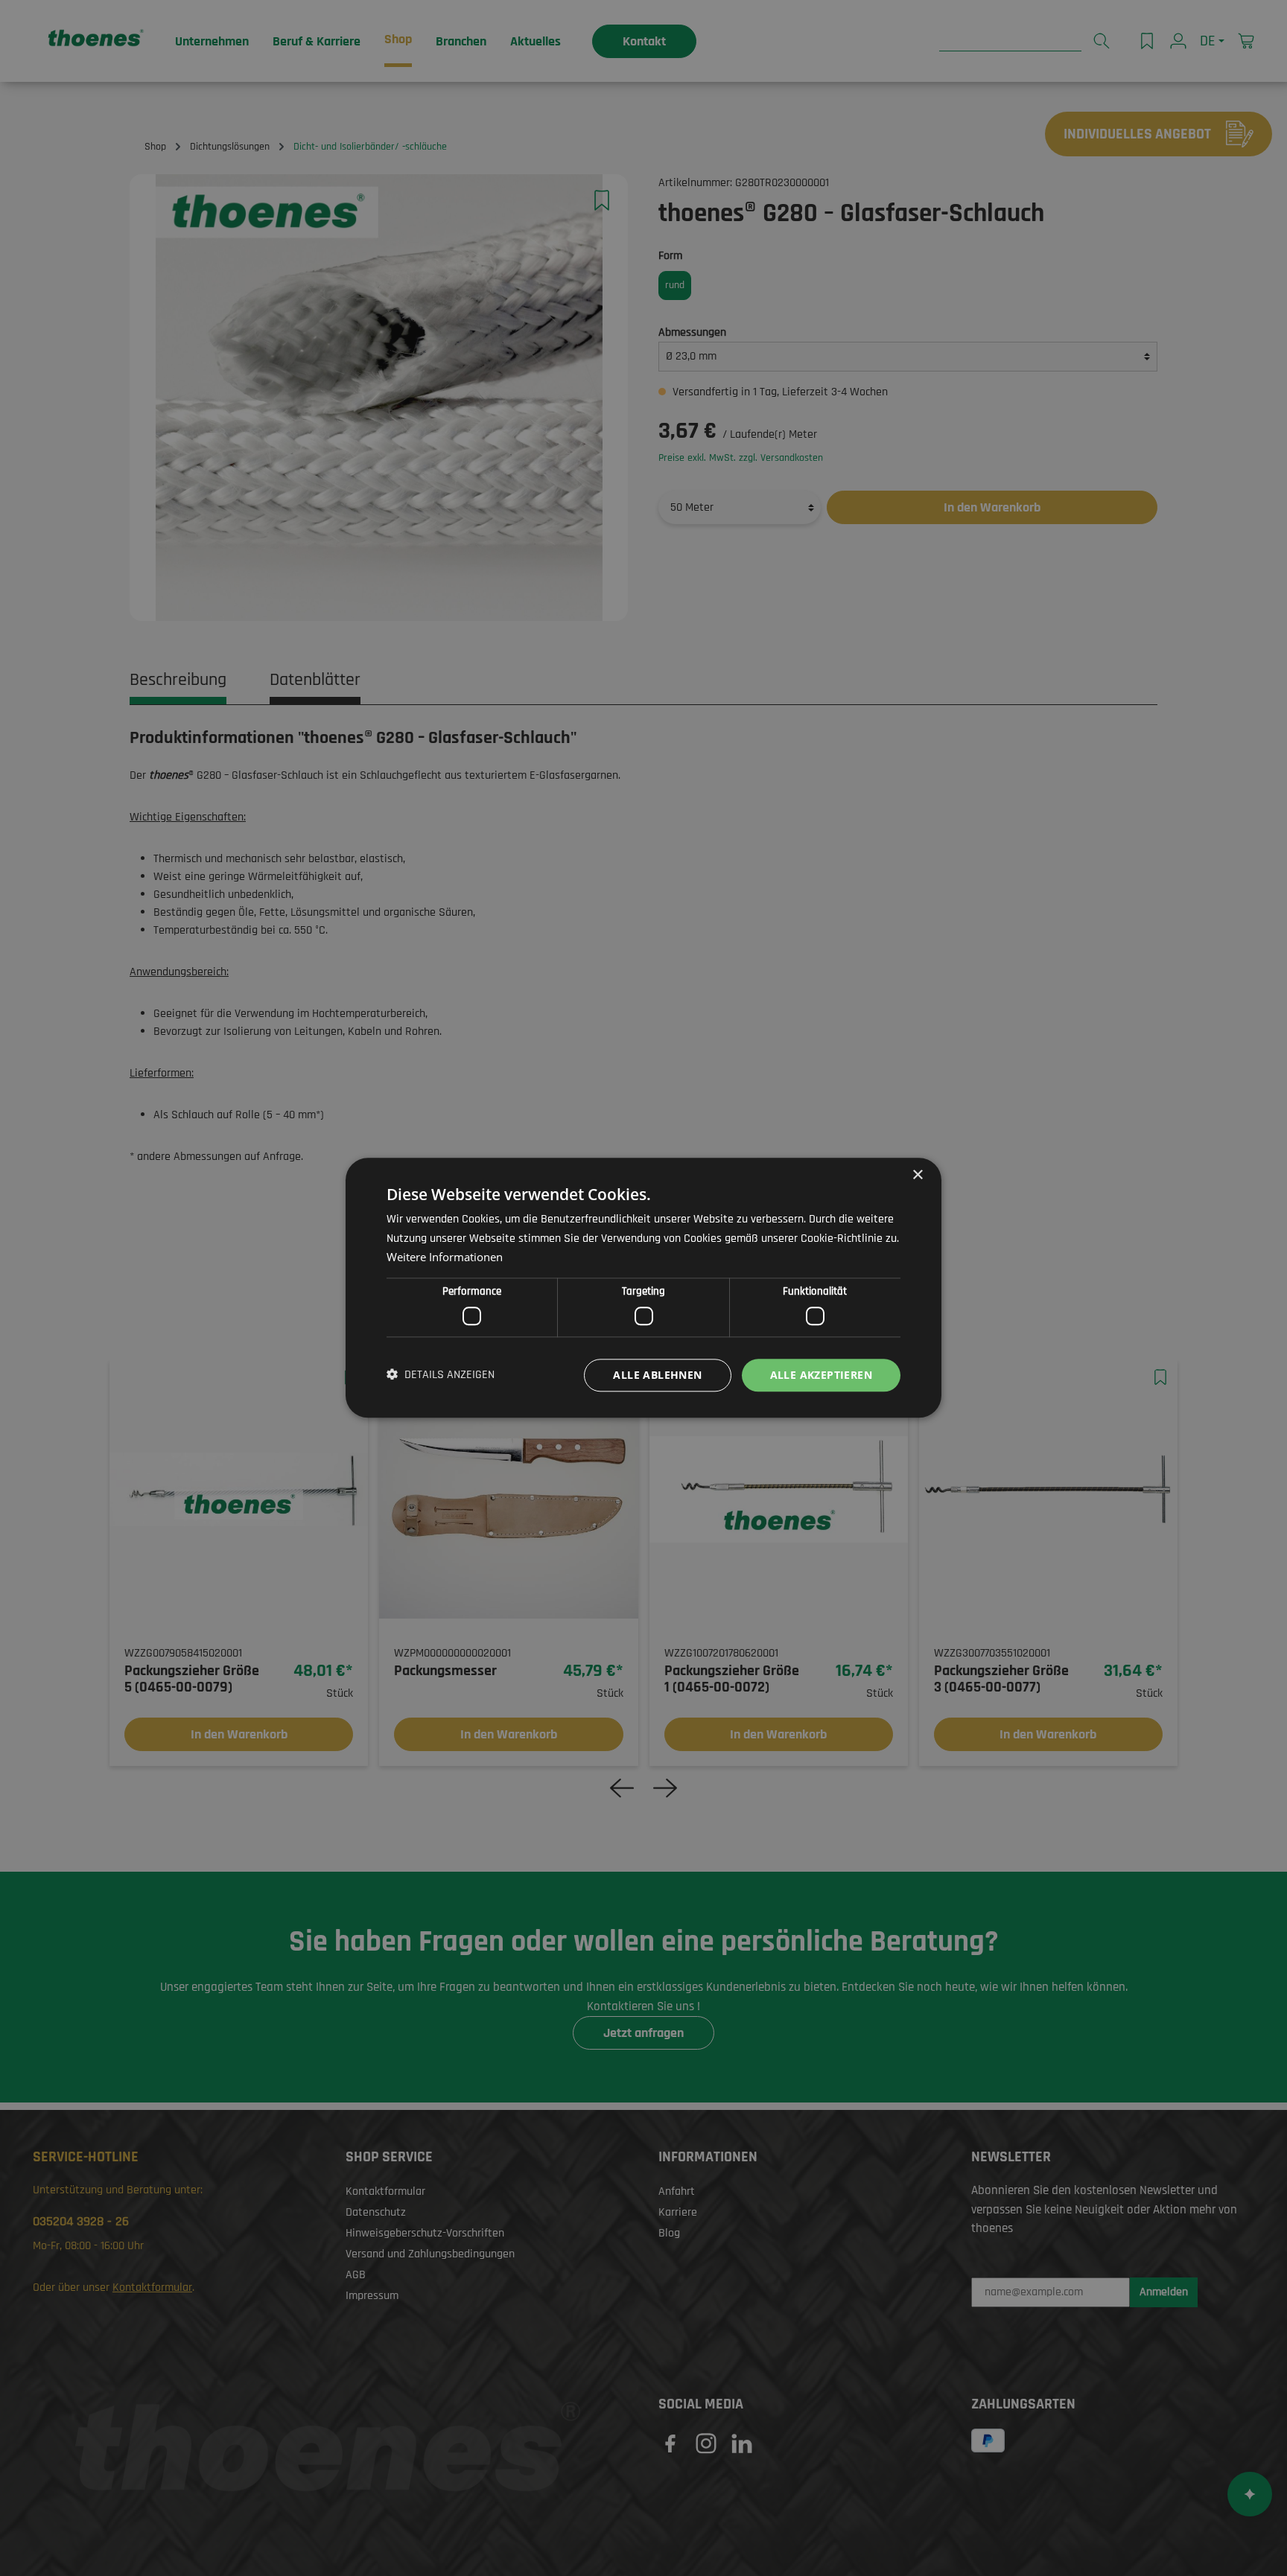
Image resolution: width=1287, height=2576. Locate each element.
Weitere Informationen (445, 1257)
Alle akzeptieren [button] (821, 1375)
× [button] (917, 1175)
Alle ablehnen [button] (657, 1375)
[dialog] (643, 1288)
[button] (441, 1375)
